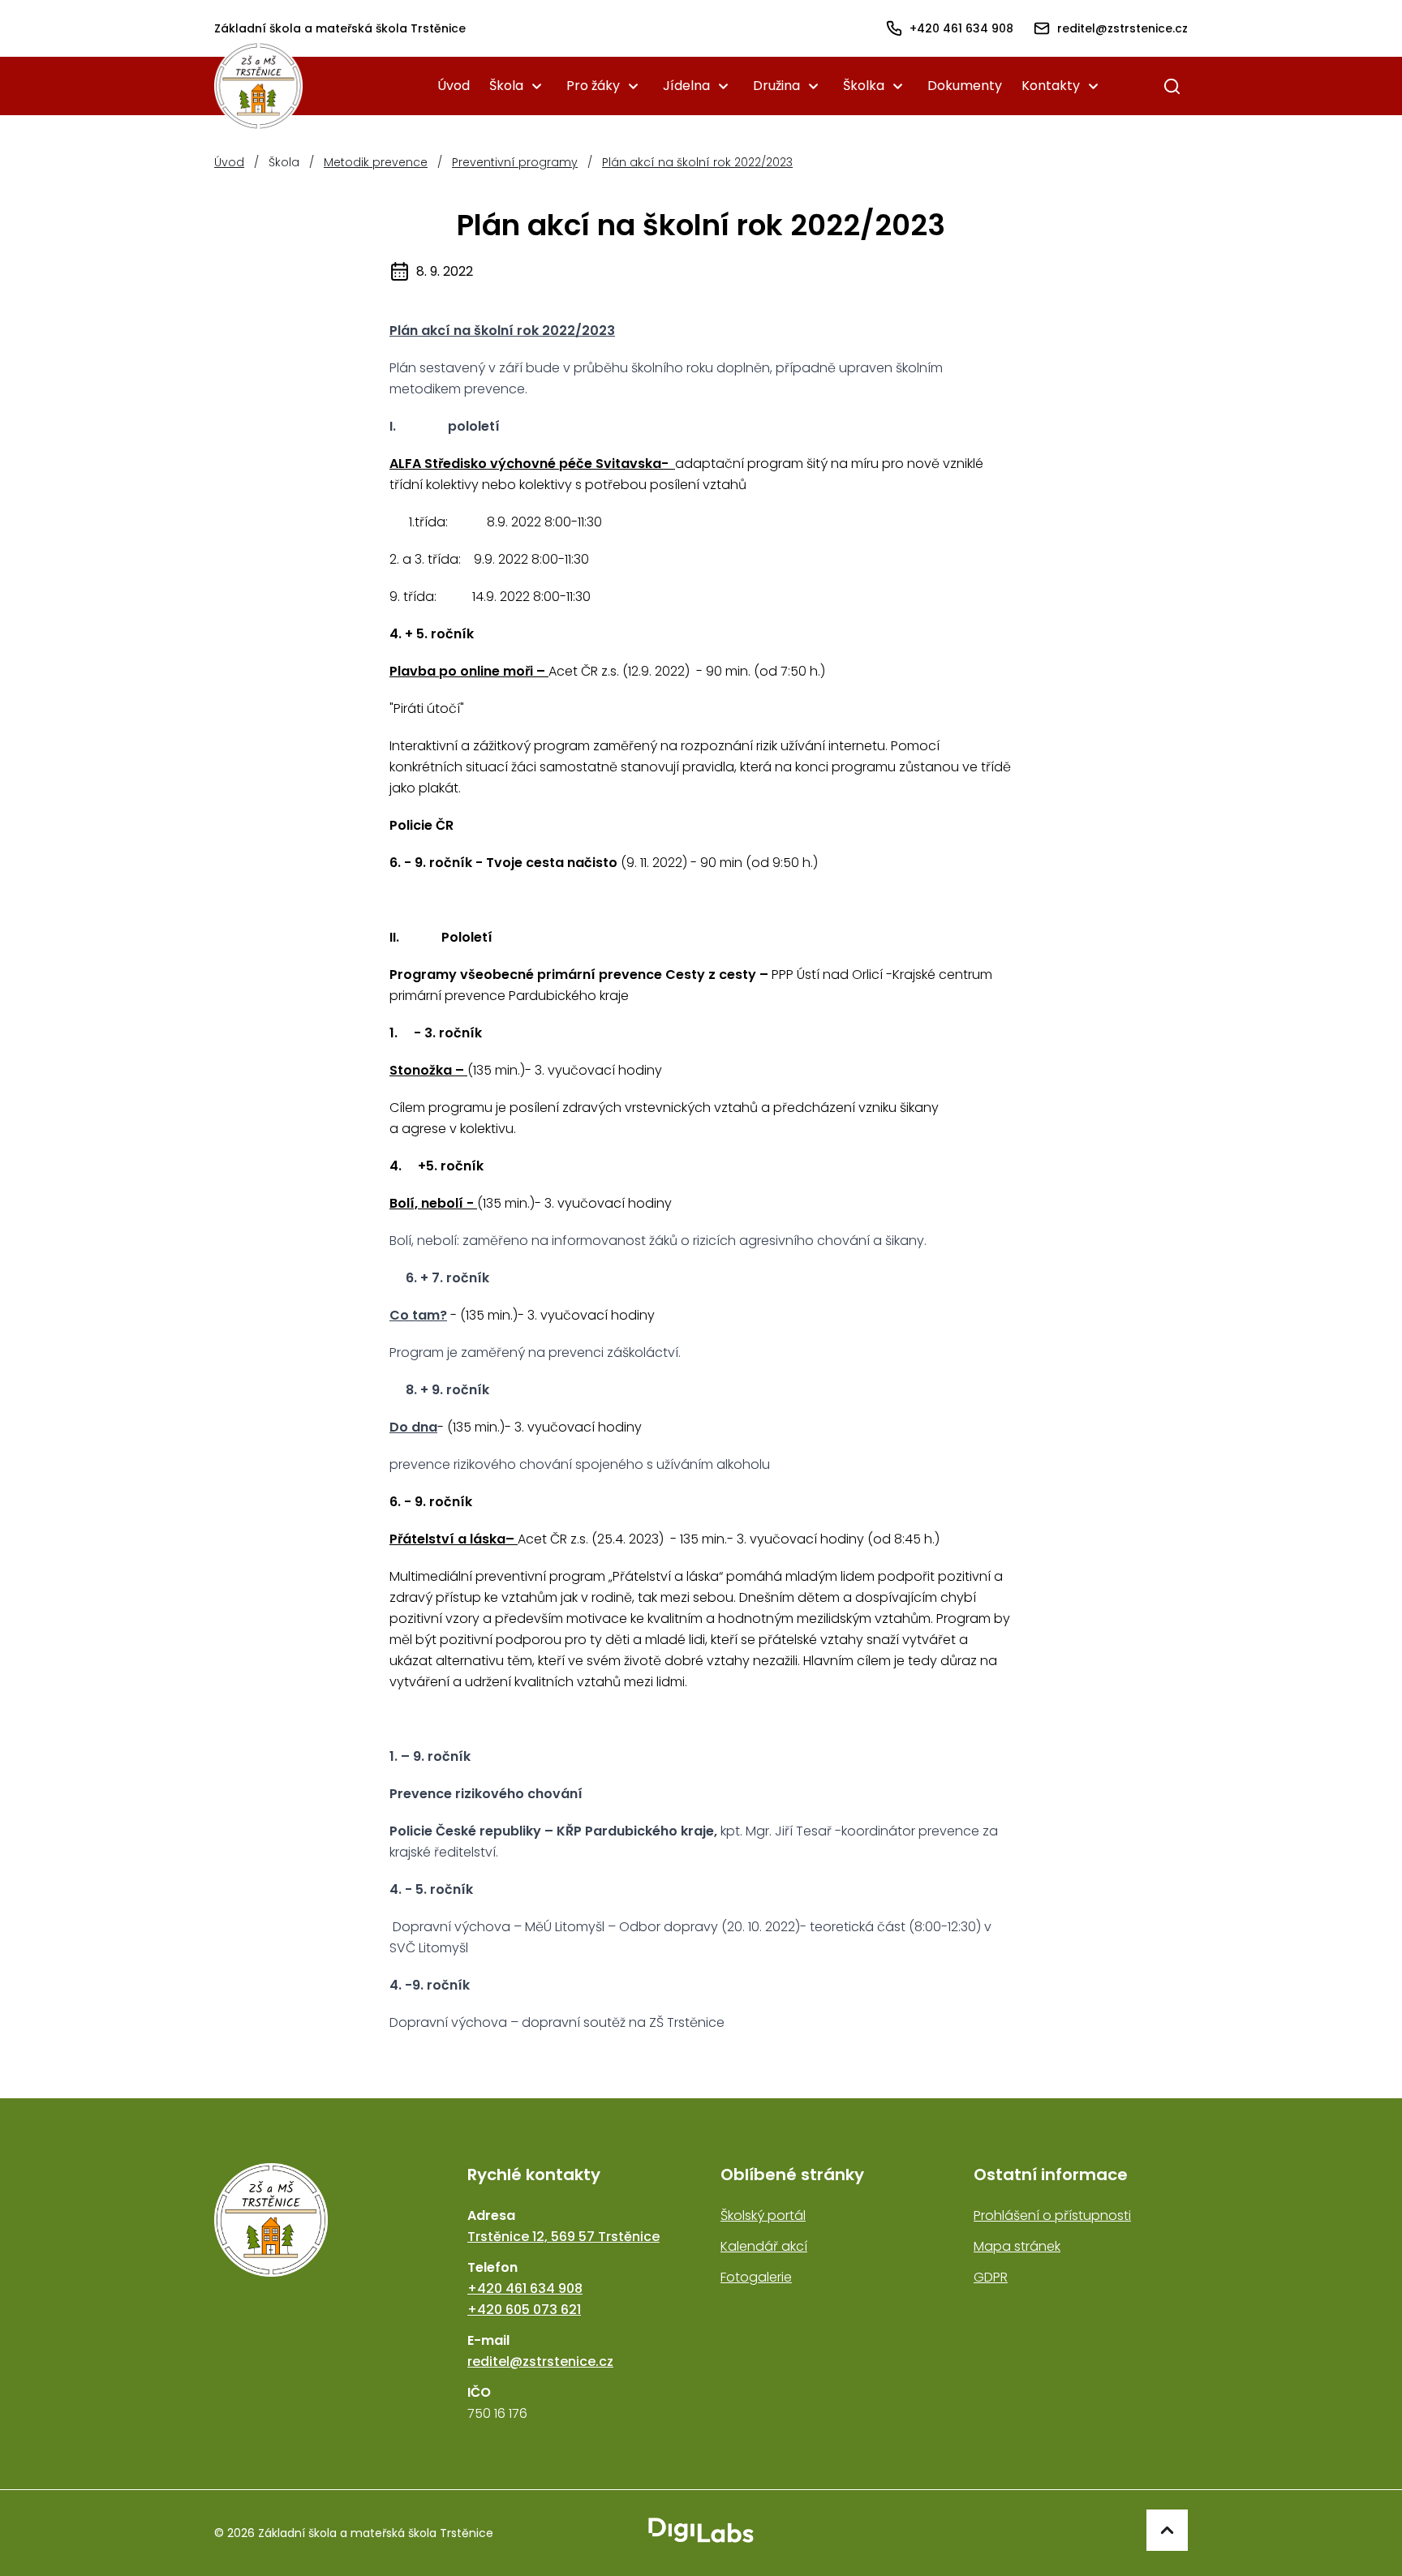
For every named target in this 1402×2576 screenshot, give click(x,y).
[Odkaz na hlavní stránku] (321, 2294)
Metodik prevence (376, 162)
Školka (864, 86)
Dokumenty (965, 86)
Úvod (454, 86)
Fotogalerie (756, 2277)
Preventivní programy (515, 162)
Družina (776, 86)
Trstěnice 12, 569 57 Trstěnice (563, 2237)
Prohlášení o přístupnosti (1052, 2215)
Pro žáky (593, 86)
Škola (506, 86)
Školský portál (763, 2215)
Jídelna (686, 86)
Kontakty (1051, 86)
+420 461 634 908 (525, 2288)
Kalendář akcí (764, 2246)
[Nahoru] (1167, 2530)
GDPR (991, 2277)
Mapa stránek (1017, 2246)
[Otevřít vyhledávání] (1172, 86)
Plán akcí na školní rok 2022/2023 (697, 162)
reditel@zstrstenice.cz (540, 2361)
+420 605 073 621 (524, 2310)
